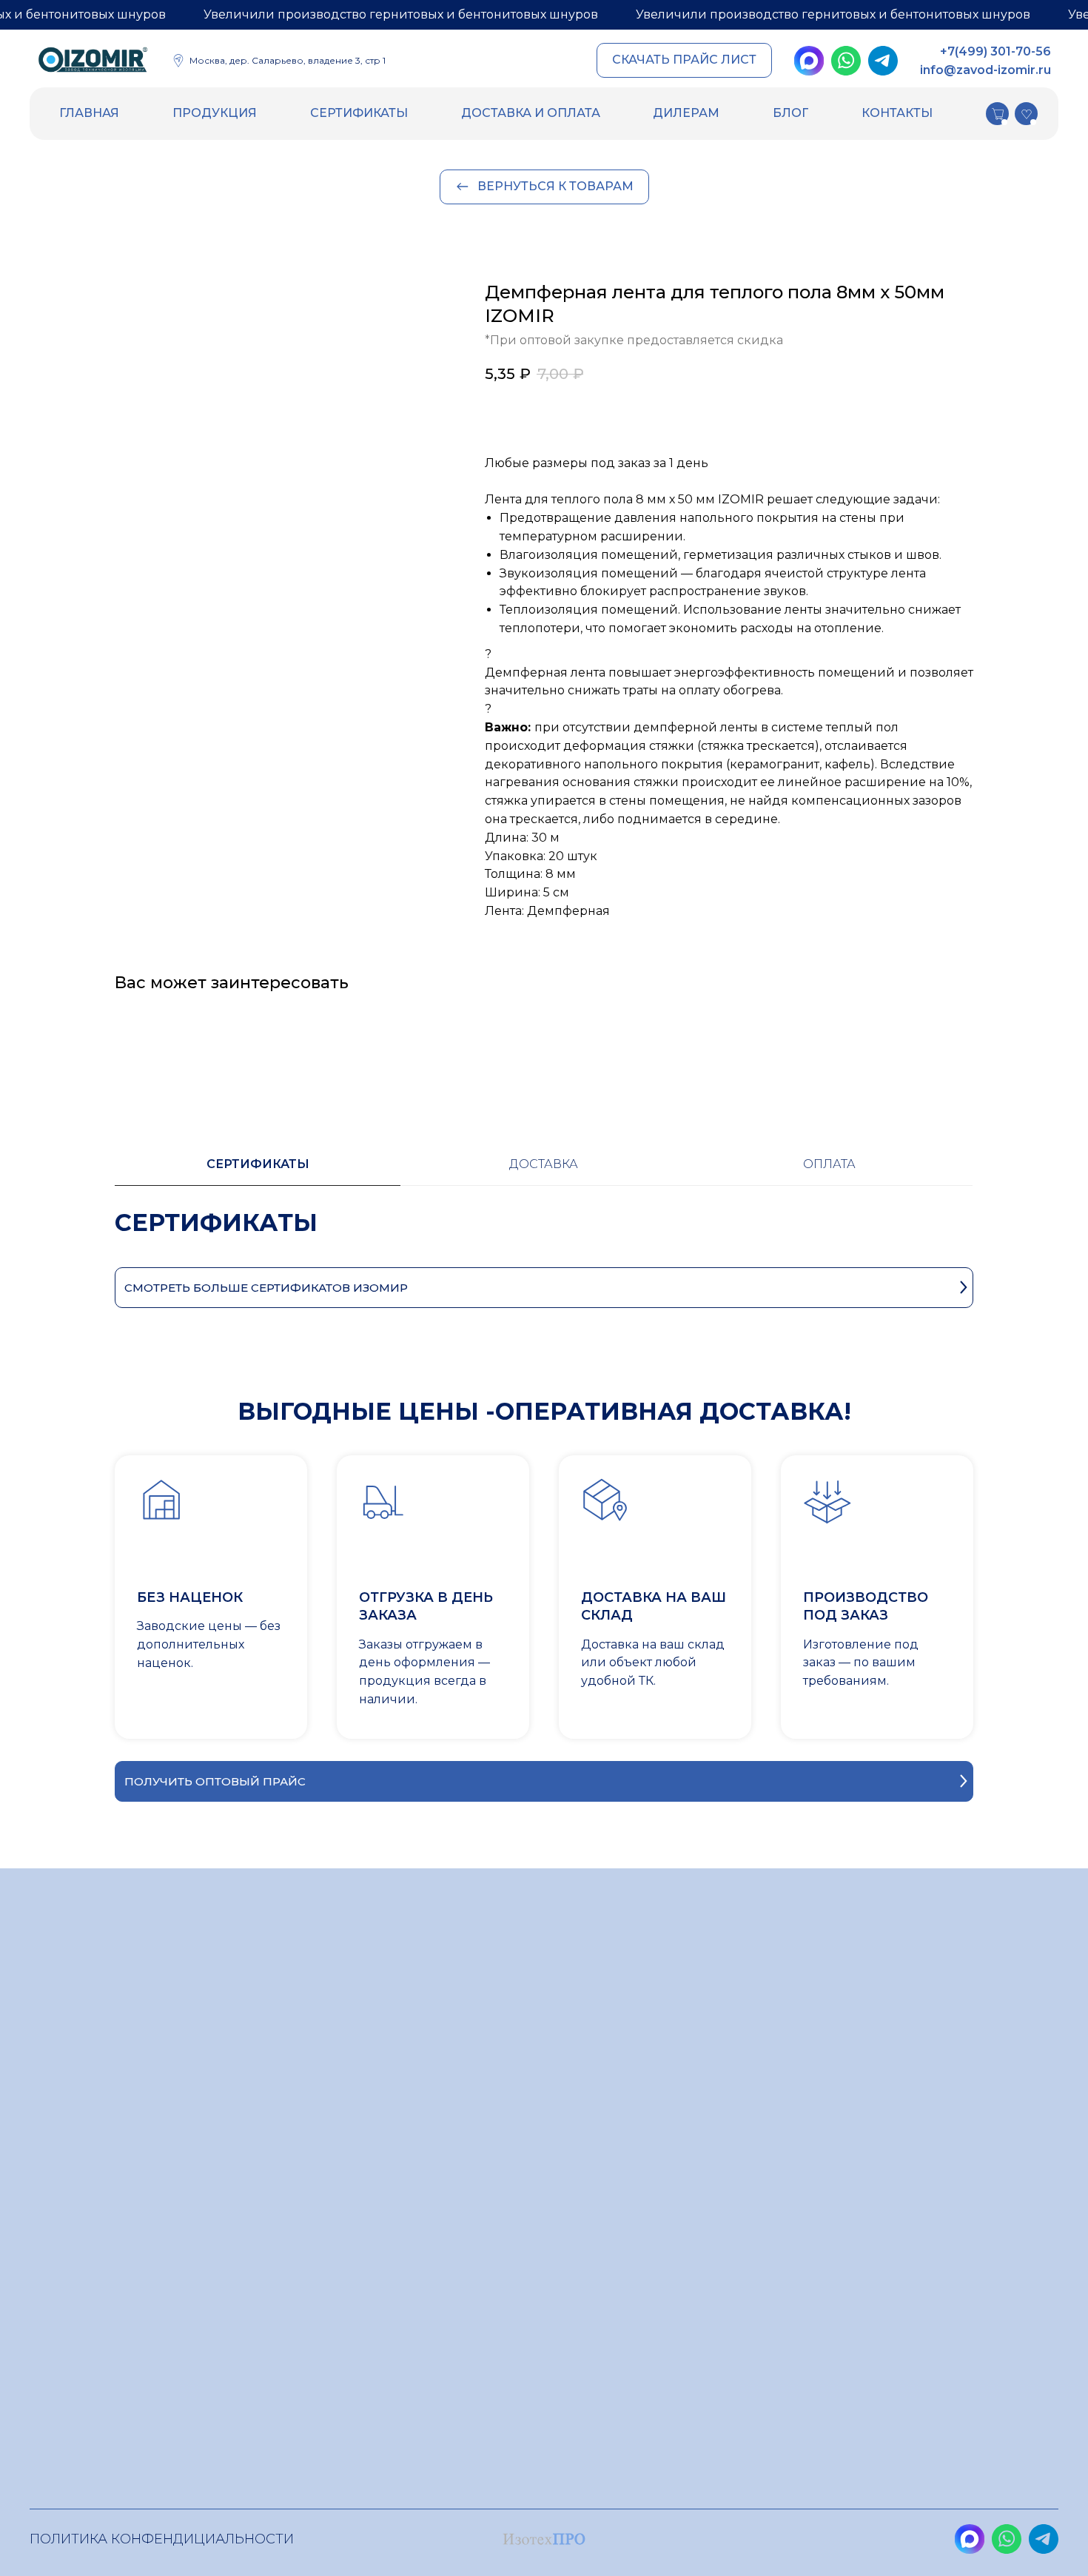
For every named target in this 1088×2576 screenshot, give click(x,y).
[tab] (258, 1171)
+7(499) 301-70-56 (995, 51)
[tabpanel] (544, 1237)
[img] (93, 62)
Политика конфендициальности (162, 2539)
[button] (684, 60)
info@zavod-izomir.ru (985, 70)
